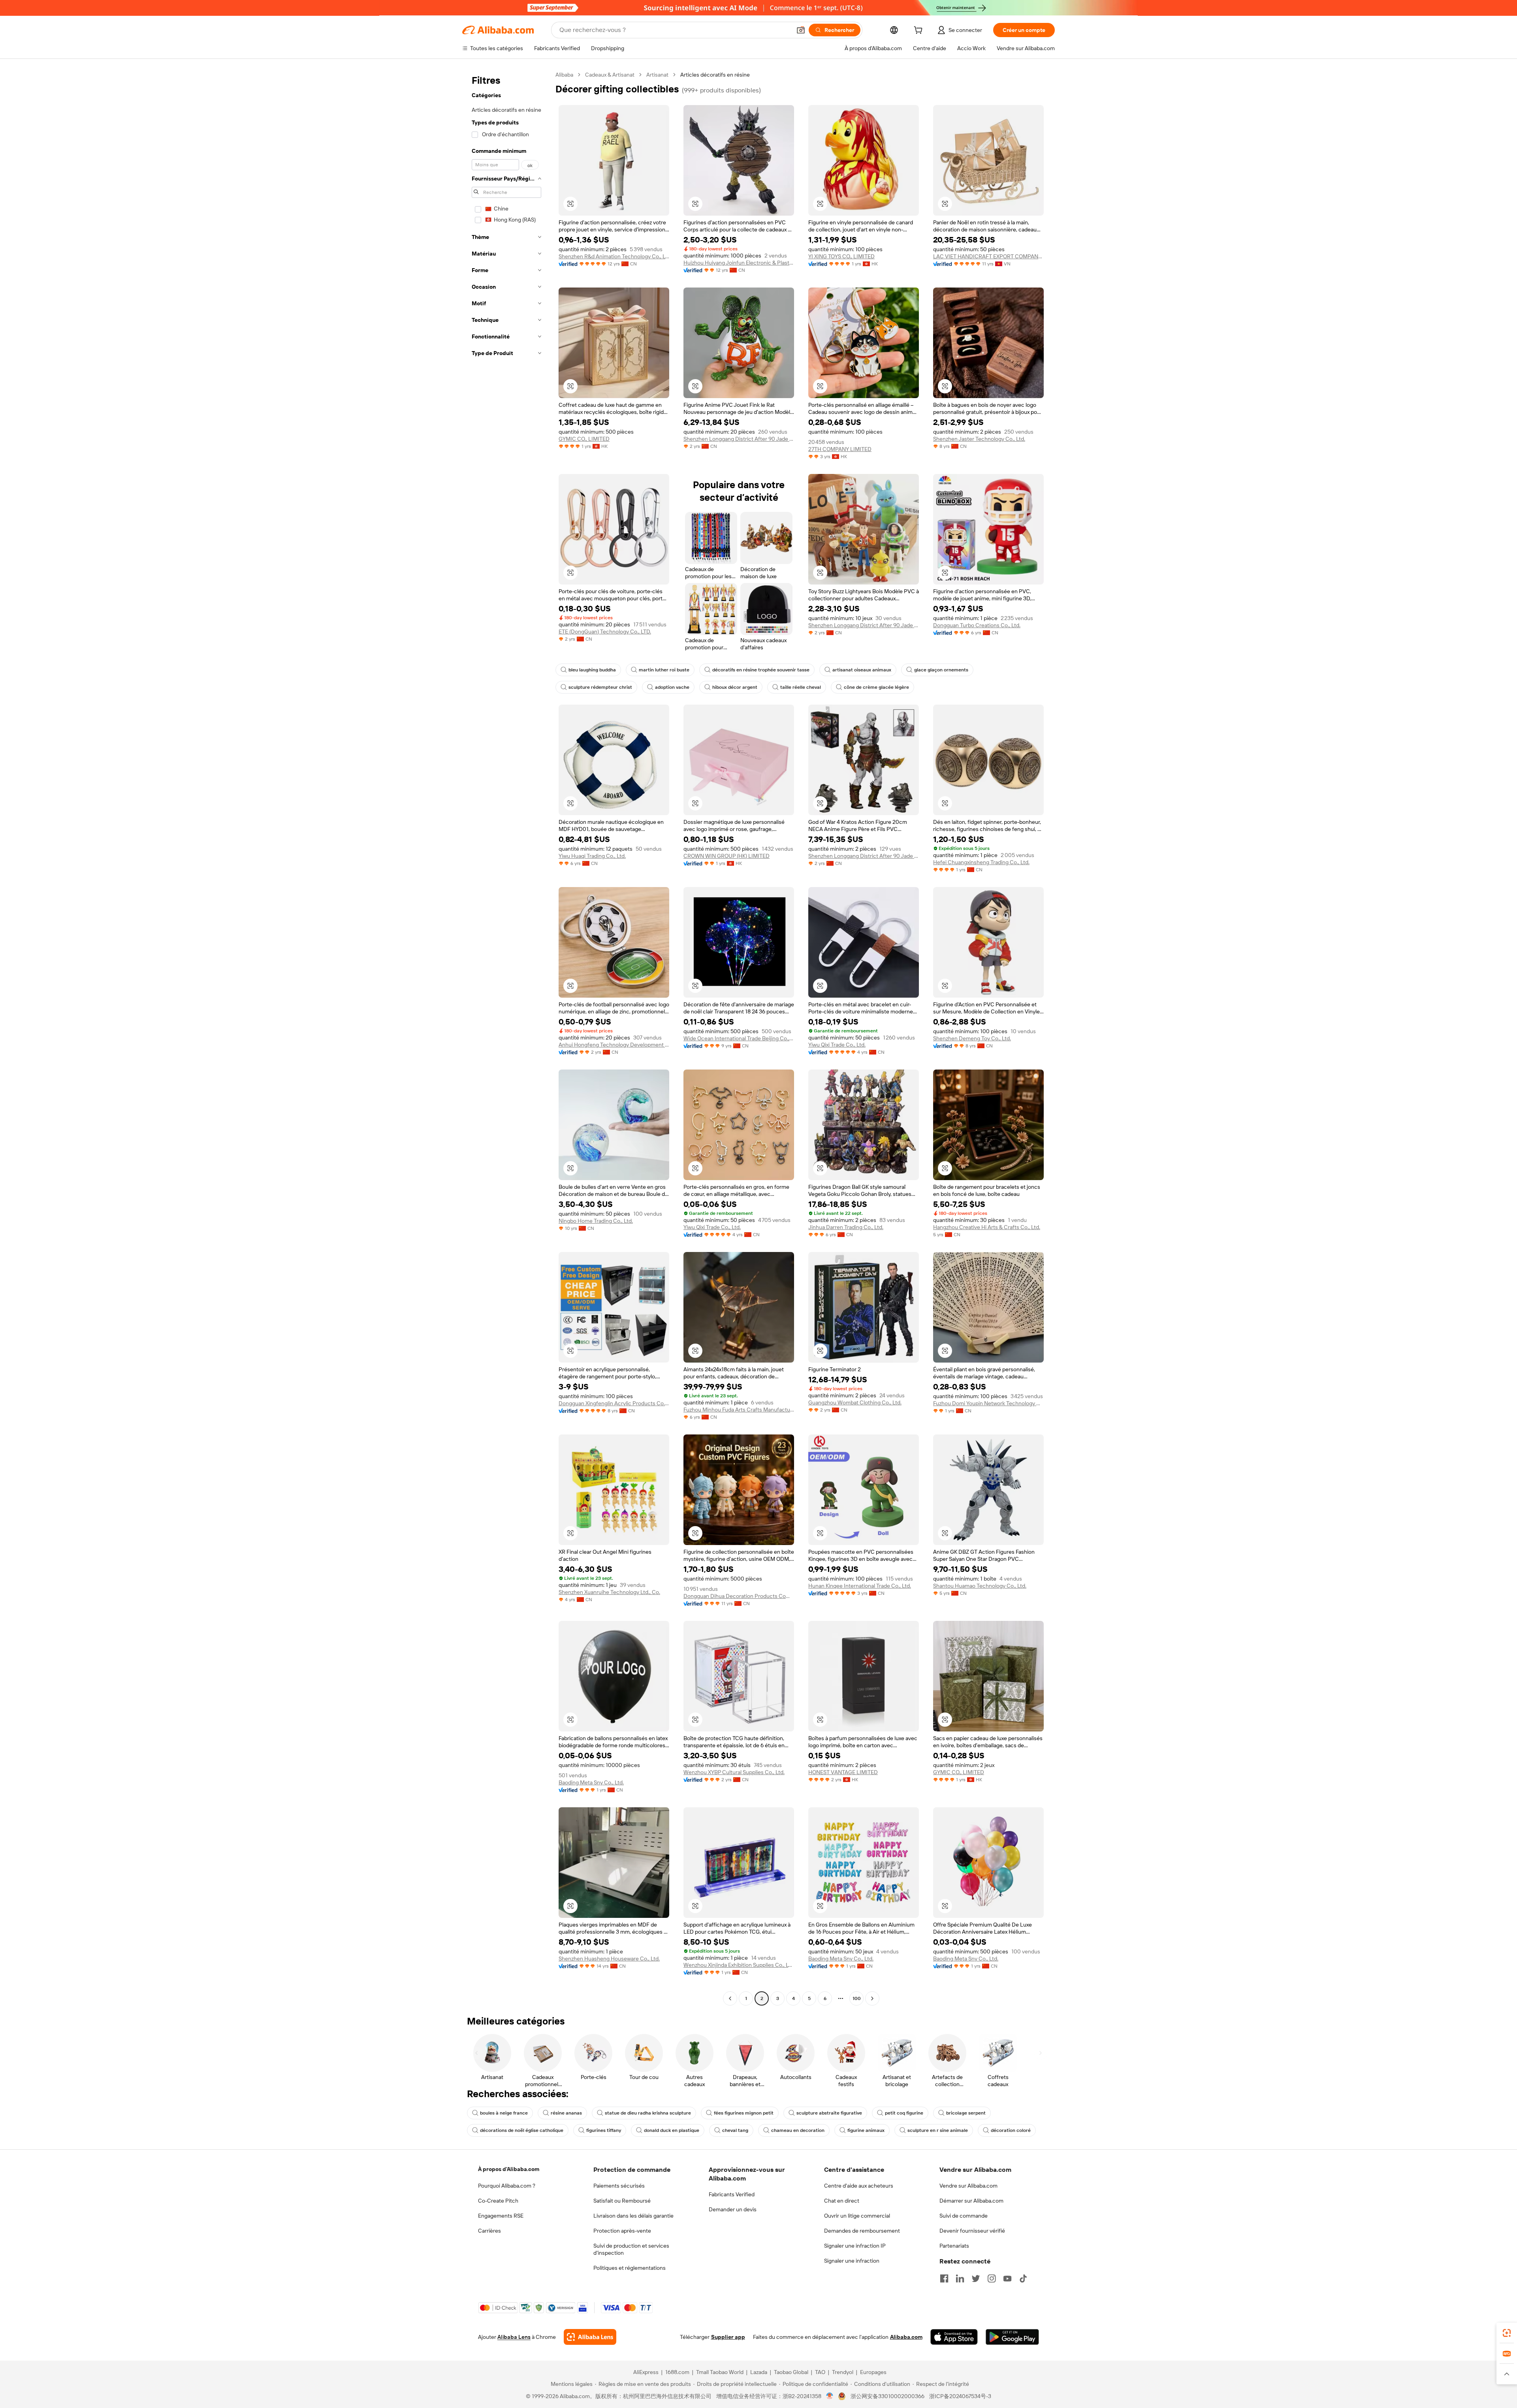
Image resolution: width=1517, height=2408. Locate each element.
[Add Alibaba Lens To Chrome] (590, 2337)
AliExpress (646, 2372)
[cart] (920, 31)
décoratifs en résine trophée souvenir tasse (761, 670)
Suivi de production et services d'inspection (631, 2249)
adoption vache (672, 687)
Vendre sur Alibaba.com (968, 2186)
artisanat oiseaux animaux (862, 670)
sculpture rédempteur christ (600, 687)
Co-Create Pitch (498, 2201)
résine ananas (566, 2113)
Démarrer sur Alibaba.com (971, 2201)
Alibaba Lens (514, 2337)
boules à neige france (504, 2113)
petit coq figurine (904, 2113)
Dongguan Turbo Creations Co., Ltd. (977, 625)
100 (857, 1998)
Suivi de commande (964, 2216)
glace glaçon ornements (941, 670)
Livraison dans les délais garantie (633, 2216)
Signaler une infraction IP (855, 2246)
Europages (873, 2372)
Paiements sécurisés (619, 2186)
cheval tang (735, 2130)
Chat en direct (842, 2201)
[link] (1507, 2333)
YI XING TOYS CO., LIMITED (841, 256)
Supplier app (728, 2337)
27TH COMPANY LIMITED (840, 449)
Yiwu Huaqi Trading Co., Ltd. (592, 856)
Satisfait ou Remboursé (622, 2201)
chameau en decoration (798, 2130)
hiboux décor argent (735, 687)
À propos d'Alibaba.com (509, 2169)
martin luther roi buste (664, 670)
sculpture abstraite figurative (829, 2113)
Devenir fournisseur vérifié (972, 2231)
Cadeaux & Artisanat (610, 75)
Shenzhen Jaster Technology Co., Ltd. (979, 439)
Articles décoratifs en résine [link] (715, 75)
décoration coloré (1011, 2130)
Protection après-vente (622, 2231)
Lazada (759, 2372)
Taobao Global (791, 2372)
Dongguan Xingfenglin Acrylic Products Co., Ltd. (614, 1403)
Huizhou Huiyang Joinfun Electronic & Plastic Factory (739, 263)
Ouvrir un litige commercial (857, 2216)
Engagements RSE (501, 2216)
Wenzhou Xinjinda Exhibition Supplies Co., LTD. (739, 1965)
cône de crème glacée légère (876, 687)
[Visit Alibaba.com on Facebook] (944, 2278)
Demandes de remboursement (862, 2231)
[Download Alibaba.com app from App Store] (954, 2337)
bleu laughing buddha (592, 670)
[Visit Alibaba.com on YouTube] (1007, 2278)
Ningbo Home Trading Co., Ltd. (596, 1221)
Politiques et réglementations (630, 2268)
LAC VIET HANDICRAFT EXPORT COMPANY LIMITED (988, 256)
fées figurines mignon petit (744, 2113)
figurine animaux (866, 2130)
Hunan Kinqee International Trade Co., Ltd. (860, 1586)
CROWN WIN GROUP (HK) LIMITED (727, 856)
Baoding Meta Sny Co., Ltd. (591, 1782)
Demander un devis (733, 2209)
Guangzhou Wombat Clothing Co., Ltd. (855, 1402)
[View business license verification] (830, 2396)
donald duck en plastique (672, 2130)
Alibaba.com (906, 2337)
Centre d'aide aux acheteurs (859, 2186)
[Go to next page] (872, 1998)
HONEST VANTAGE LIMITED (843, 1772)
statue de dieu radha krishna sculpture (648, 2113)
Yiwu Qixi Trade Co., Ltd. (837, 1045)
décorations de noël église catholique (522, 2130)
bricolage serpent (966, 2113)
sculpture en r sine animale (938, 2130)
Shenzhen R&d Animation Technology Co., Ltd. (614, 256)
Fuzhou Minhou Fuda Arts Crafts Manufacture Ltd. (739, 1410)
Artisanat (657, 75)
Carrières (489, 2231)
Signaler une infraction (852, 2261)
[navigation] (506, 1038)
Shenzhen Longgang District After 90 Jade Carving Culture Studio (739, 439)
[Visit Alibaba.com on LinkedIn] (960, 2278)
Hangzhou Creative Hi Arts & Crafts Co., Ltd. (987, 1227)
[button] (801, 30)
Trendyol (843, 2372)
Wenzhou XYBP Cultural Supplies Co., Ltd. (734, 1772)
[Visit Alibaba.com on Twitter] (976, 2278)
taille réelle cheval (801, 687)
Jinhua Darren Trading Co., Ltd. (846, 1227)
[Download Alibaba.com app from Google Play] (1012, 2337)
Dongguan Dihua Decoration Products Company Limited (739, 1596)
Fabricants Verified (732, 2194)
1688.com (677, 2372)
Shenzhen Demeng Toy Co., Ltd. (972, 1038)
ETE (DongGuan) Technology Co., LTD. (605, 632)
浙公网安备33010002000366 (887, 2396)
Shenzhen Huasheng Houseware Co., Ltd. (609, 1959)
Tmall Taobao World (720, 2372)
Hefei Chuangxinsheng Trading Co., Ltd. (981, 862)
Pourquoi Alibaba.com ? (507, 2186)
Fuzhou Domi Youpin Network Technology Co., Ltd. (988, 1403)
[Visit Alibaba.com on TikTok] (1023, 2278)
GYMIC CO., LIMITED (584, 439)
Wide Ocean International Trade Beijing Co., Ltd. (739, 1038)
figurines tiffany (604, 2130)
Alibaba (564, 75)
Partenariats (954, 2246)
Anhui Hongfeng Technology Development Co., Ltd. (614, 1045)
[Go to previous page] (730, 1998)
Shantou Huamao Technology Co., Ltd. (980, 1586)
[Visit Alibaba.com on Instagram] (992, 2278)
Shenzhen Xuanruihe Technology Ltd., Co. (609, 1592)
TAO (820, 2372)
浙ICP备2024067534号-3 (960, 2396)
